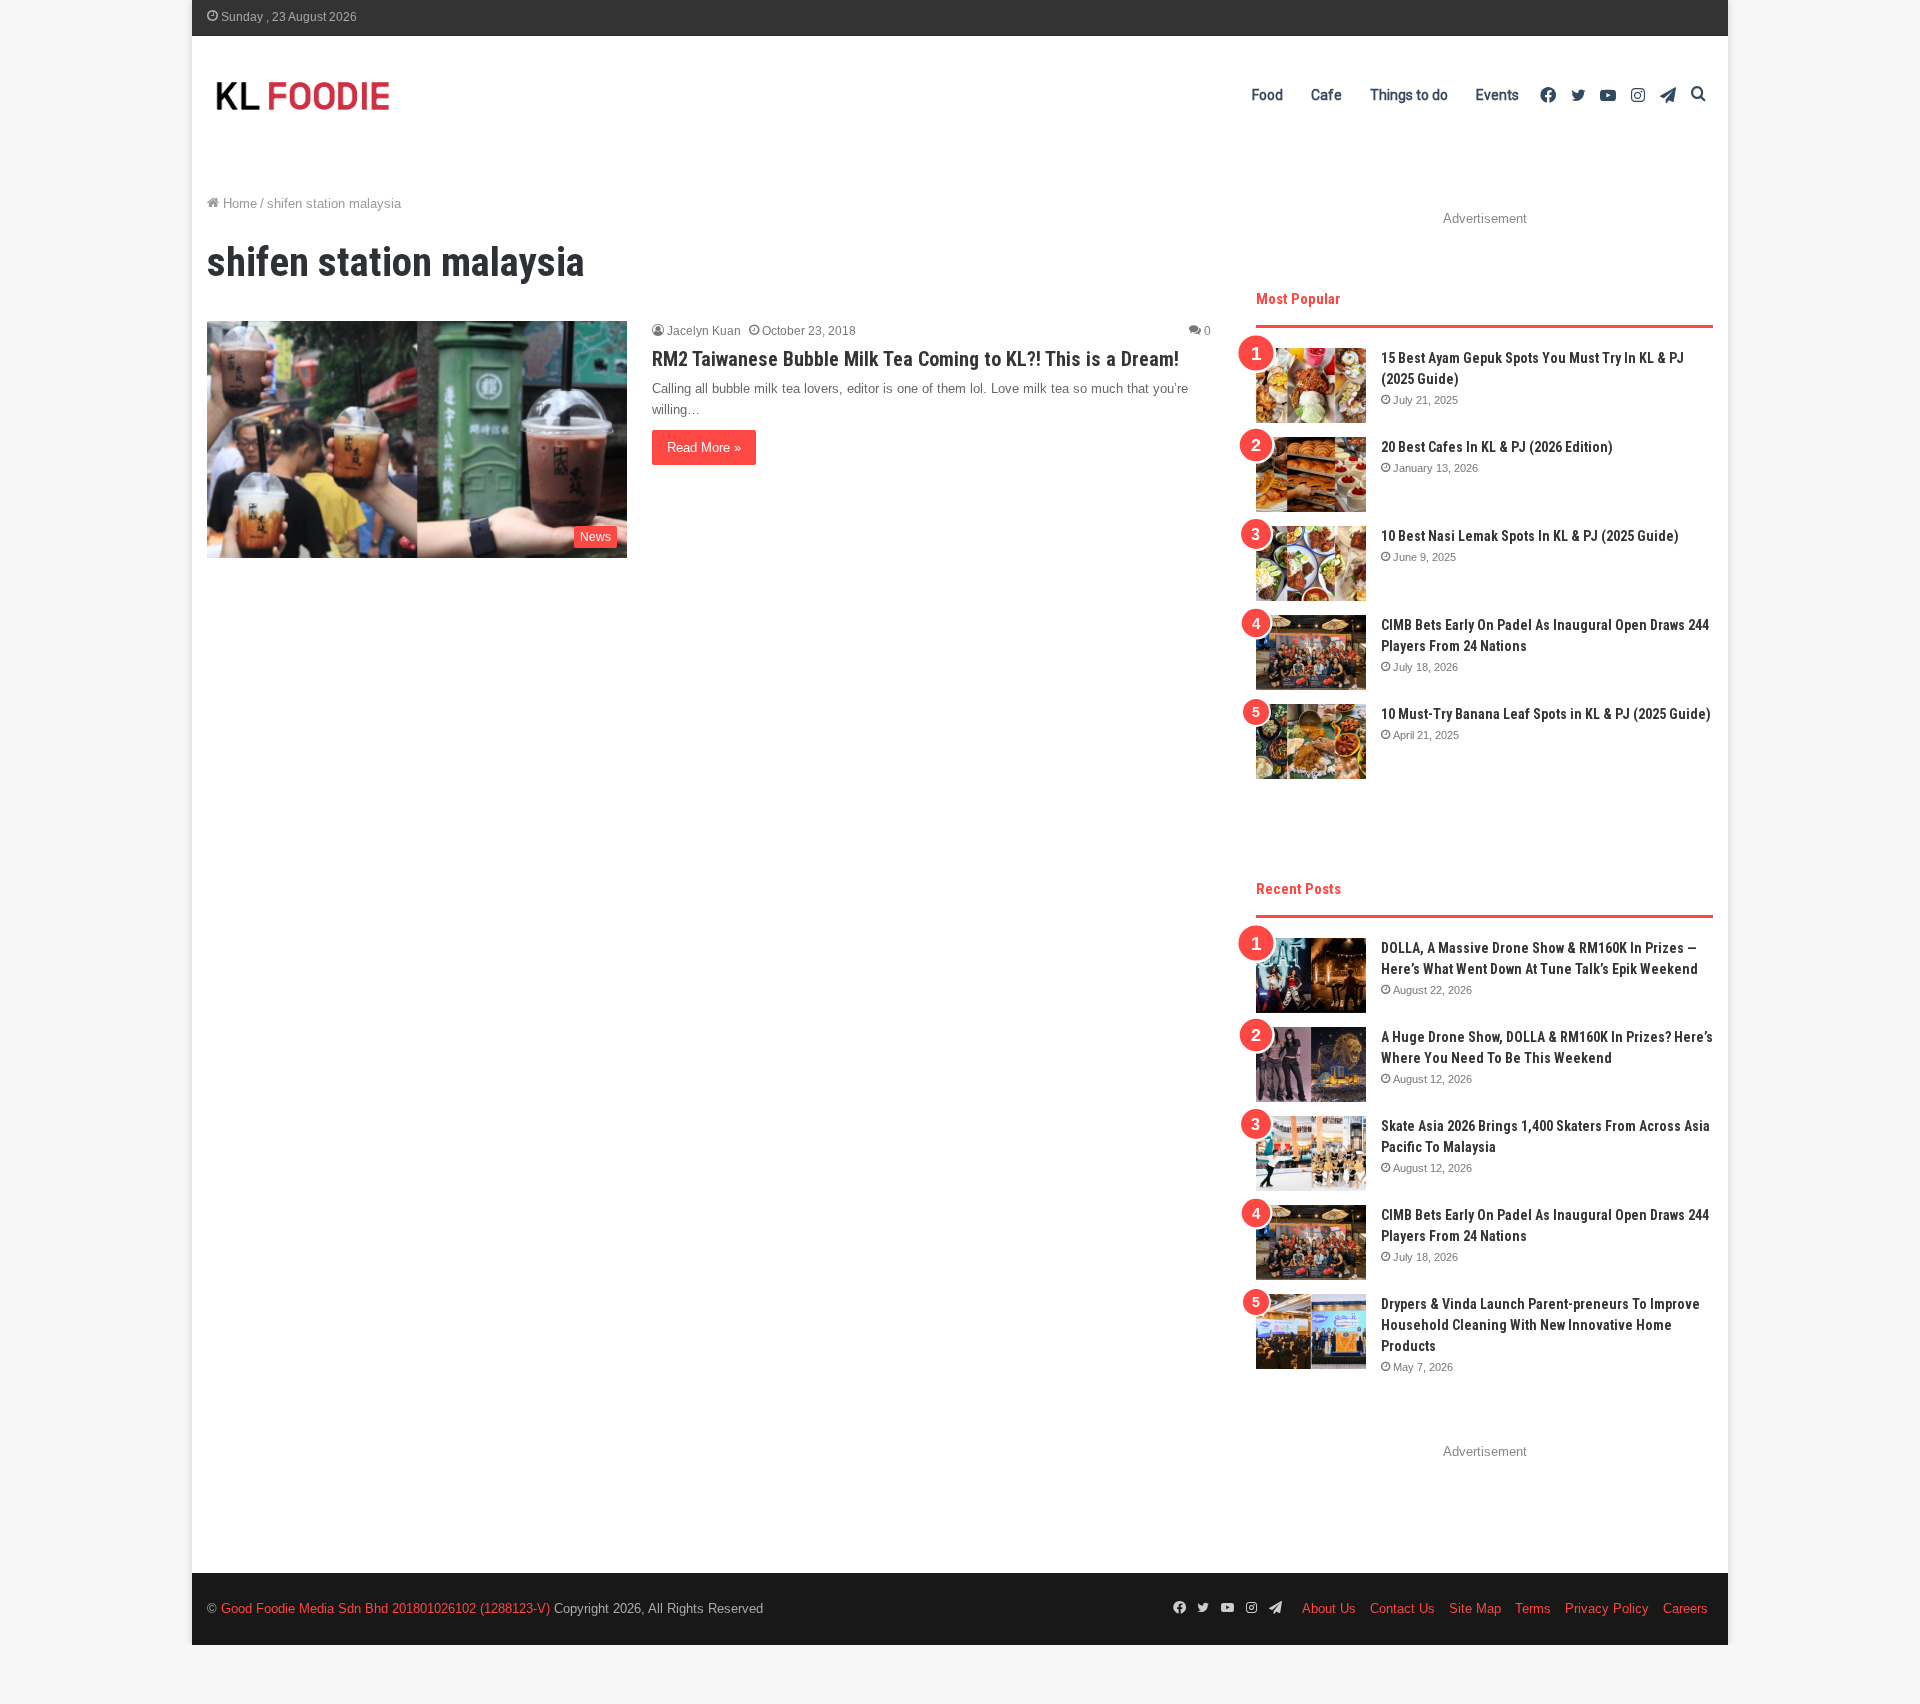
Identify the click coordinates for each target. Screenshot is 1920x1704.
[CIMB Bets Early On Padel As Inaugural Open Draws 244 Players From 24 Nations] (1311, 652)
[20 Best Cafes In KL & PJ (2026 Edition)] (1311, 474)
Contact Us (1402, 1608)
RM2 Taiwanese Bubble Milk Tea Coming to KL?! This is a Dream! (915, 359)
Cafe (1326, 95)
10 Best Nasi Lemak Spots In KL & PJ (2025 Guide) (1530, 536)
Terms (1533, 1608)
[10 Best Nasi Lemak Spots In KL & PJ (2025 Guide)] (1311, 563)
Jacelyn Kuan (704, 331)
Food (1267, 95)
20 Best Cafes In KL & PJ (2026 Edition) (1497, 447)
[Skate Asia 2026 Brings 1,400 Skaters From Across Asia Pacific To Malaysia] (1311, 1153)
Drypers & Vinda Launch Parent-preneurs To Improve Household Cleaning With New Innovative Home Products (1540, 1325)
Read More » (704, 447)
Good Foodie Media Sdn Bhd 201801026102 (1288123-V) (385, 1608)
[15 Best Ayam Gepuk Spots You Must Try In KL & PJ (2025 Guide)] (1311, 385)
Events (1497, 95)
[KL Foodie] (382, 95)
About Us (1329, 1608)
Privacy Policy (1607, 1608)
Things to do (1409, 95)
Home (238, 203)
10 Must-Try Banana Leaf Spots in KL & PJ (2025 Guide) (1546, 714)
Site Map (1475, 1608)
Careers (1685, 1608)
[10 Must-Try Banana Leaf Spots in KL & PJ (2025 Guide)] (1311, 741)
